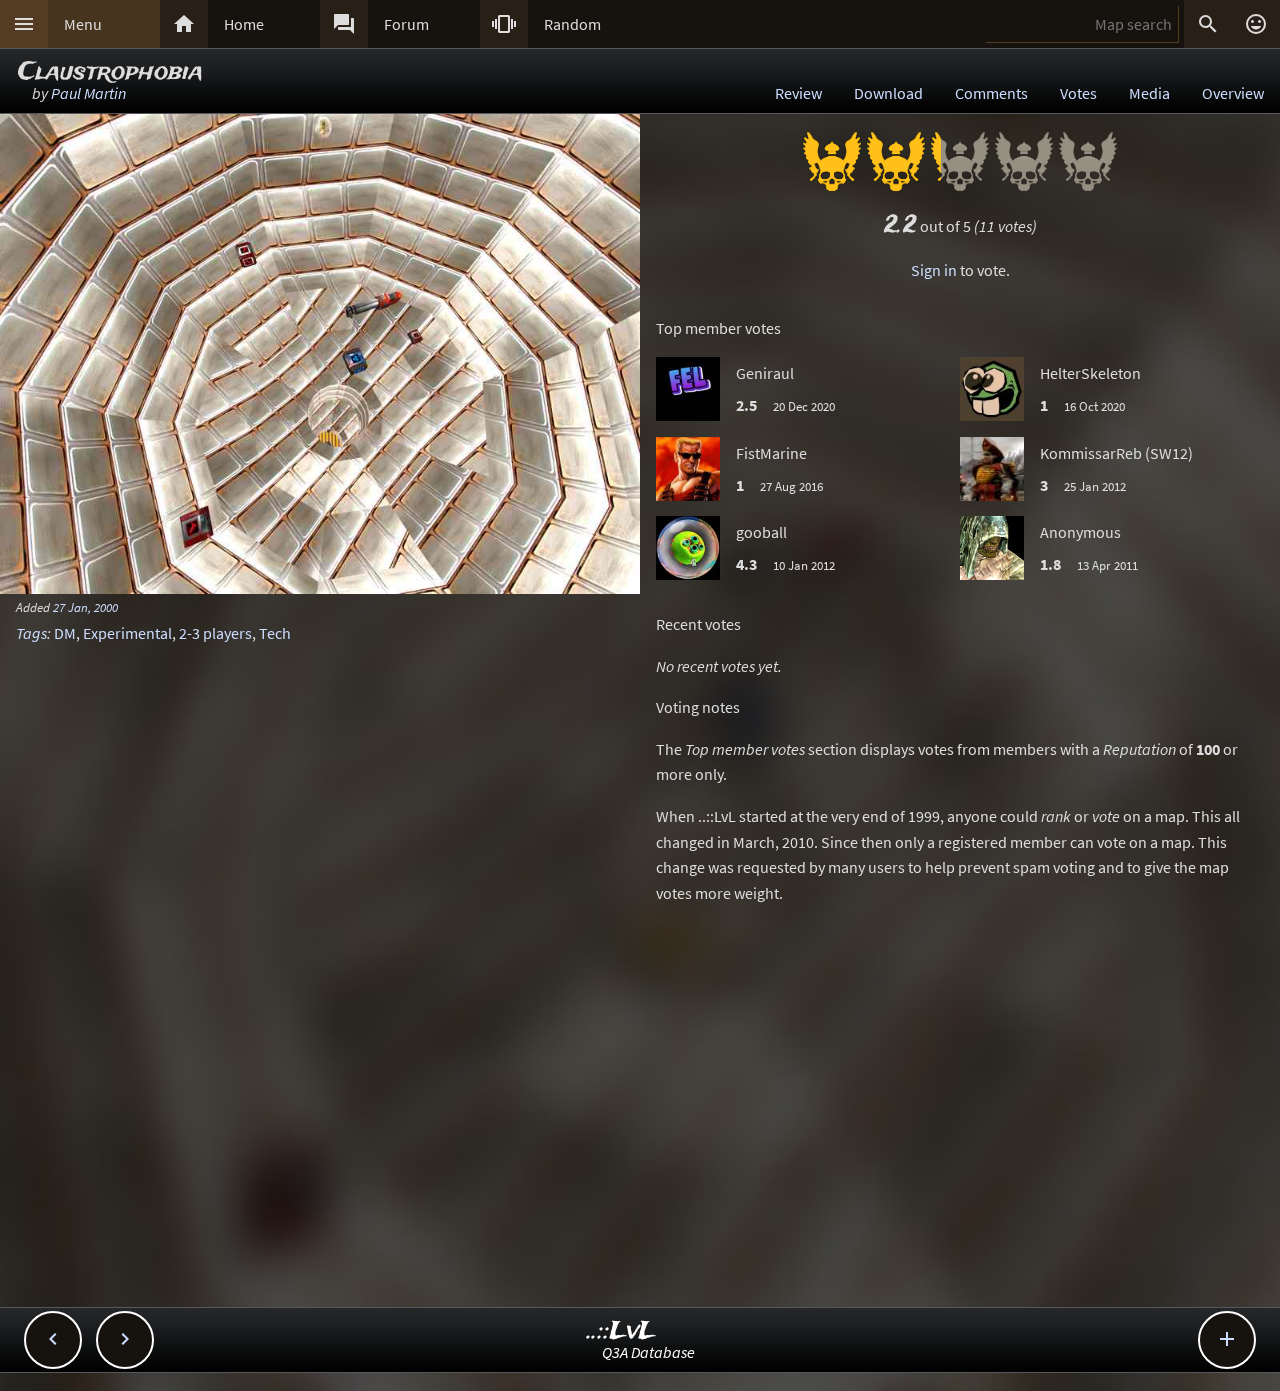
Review (798, 93)
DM (65, 633)
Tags (31, 633)
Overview (1233, 93)
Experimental (127, 633)
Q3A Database (648, 1352)
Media (1149, 93)
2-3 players (215, 633)
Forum (406, 24)
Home (244, 24)
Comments (991, 93)
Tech (275, 633)
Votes (1078, 93)
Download (888, 93)
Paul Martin (88, 93)
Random (572, 24)
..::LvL (621, 1331)
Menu (83, 24)
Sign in (934, 270)
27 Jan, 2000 (85, 607)
